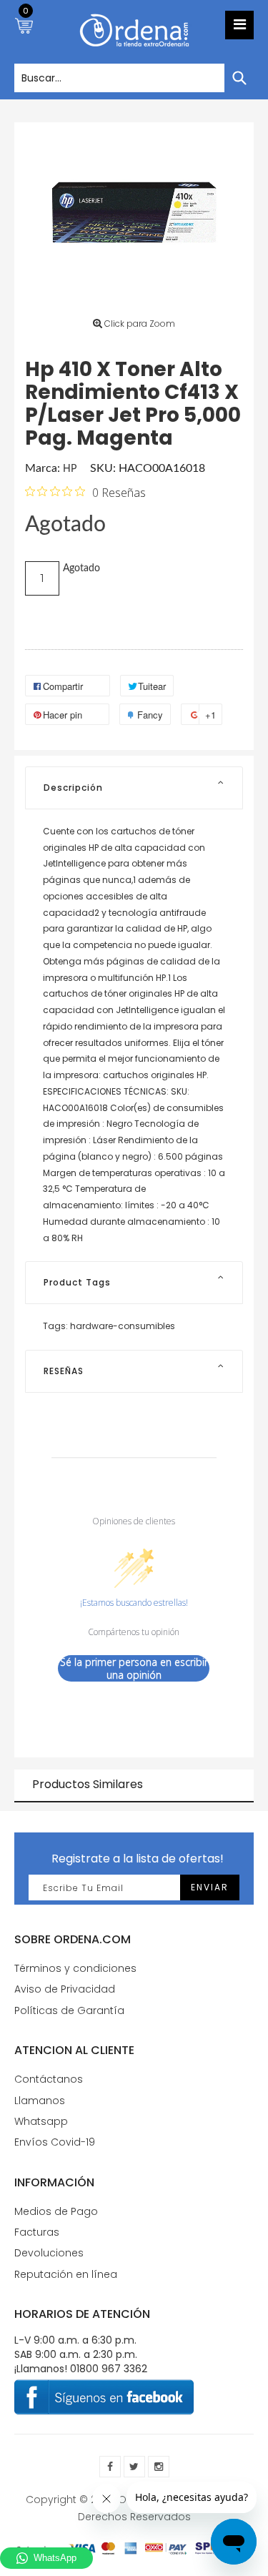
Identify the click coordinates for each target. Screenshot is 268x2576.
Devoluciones (49, 2253)
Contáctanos (49, 2079)
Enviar (210, 1887)
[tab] (134, 788)
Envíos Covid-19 (55, 2142)
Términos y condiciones (75, 1968)
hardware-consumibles (123, 1326)
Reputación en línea (66, 2274)
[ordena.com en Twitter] (134, 2467)
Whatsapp (41, 2121)
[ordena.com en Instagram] (159, 2467)
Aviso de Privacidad (65, 1989)
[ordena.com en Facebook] (110, 2467)
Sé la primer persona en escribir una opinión (134, 1668)
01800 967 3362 (109, 2369)
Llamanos (40, 2101)
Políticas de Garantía (69, 2010)
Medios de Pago (56, 2211)
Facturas (37, 2232)
